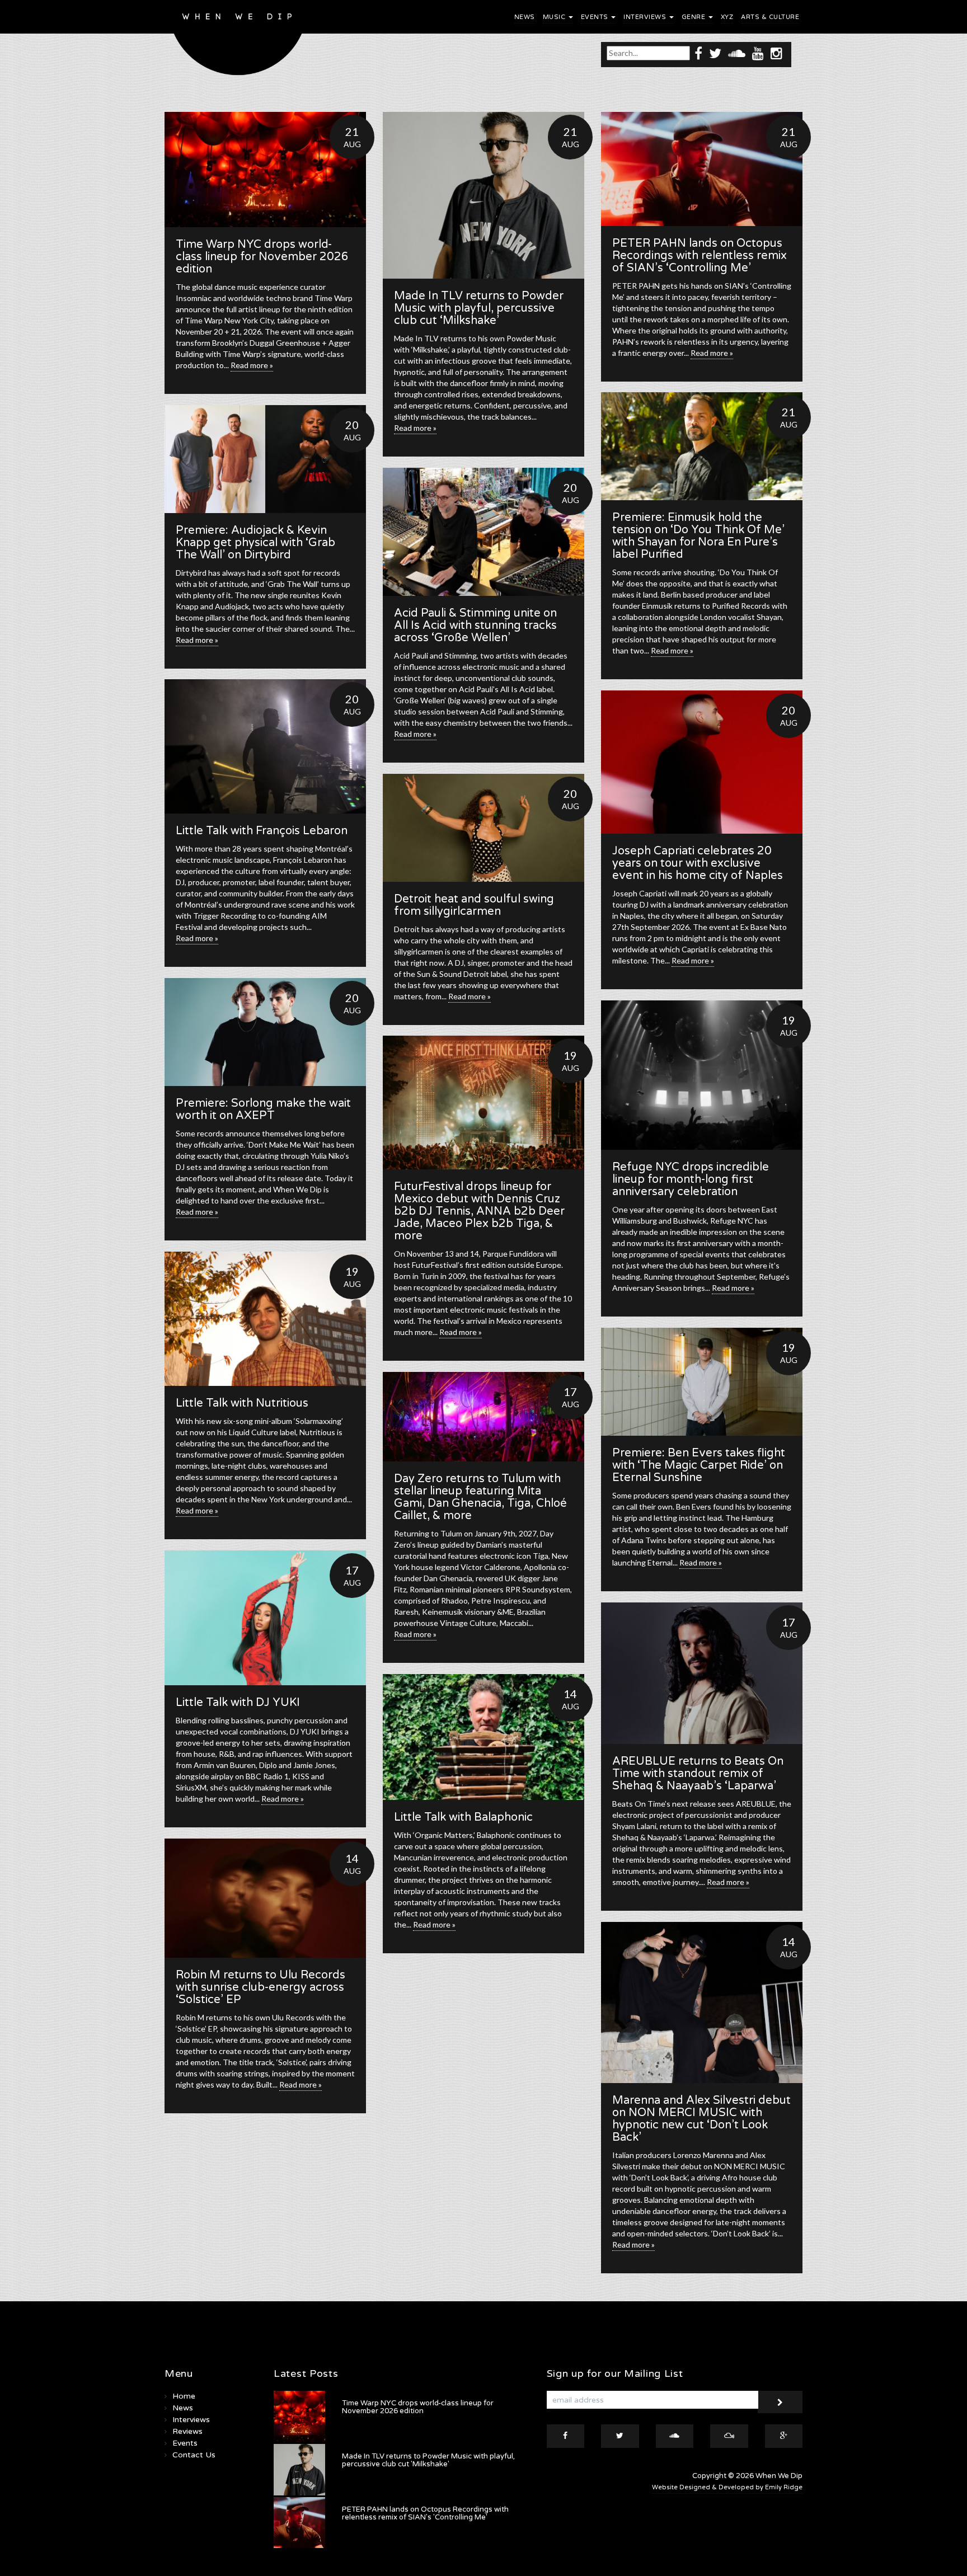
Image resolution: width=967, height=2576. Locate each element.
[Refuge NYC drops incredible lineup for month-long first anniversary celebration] (702, 1075)
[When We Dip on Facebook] (698, 53)
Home (184, 2396)
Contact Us (194, 2455)
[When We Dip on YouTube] (758, 53)
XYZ (727, 17)
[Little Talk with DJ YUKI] (265, 1618)
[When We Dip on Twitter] (715, 53)
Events (596, 17)
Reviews (187, 2431)
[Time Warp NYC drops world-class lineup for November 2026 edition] (265, 170)
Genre (694, 17)
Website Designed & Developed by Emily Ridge (727, 2487)
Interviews (646, 17)
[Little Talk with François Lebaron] (265, 746)
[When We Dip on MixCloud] (729, 2436)
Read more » (252, 365)
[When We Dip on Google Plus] (784, 2436)
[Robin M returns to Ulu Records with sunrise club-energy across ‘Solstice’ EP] (265, 1898)
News (525, 17)
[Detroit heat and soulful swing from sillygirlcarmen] (483, 828)
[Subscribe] (780, 2402)
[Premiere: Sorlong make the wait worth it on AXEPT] (265, 1032)
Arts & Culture (770, 17)
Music (555, 17)
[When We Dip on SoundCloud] (737, 53)
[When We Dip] (238, 41)
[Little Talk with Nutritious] (265, 1319)
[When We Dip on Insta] (776, 53)
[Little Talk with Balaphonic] (483, 1737)
